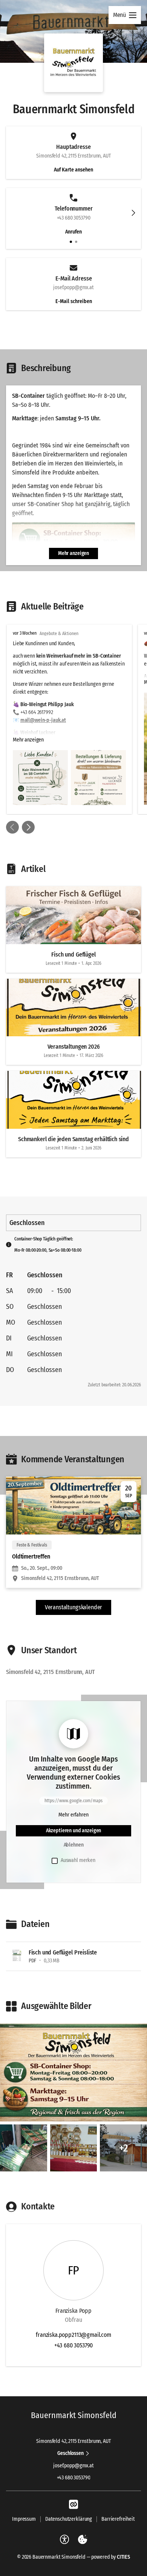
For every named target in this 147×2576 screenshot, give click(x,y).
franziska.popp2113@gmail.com (73, 2335)
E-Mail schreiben (74, 301)
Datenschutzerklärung (69, 2519)
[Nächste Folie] (133, 213)
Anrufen (73, 232)
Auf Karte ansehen (73, 170)
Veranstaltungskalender (73, 1607)
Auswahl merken (78, 1860)
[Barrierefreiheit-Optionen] (64, 2540)
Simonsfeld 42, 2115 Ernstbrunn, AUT (73, 2441)
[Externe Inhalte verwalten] (83, 2540)
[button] (73, 63)
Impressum (24, 2519)
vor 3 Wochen (25, 633)
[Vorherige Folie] (12, 827)
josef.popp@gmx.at (73, 2466)
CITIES (123, 2557)
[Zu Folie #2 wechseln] (76, 242)
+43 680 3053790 (74, 2345)
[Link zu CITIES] (73, 2505)
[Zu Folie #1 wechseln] (71, 242)
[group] (73, 719)
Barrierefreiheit (118, 2519)
